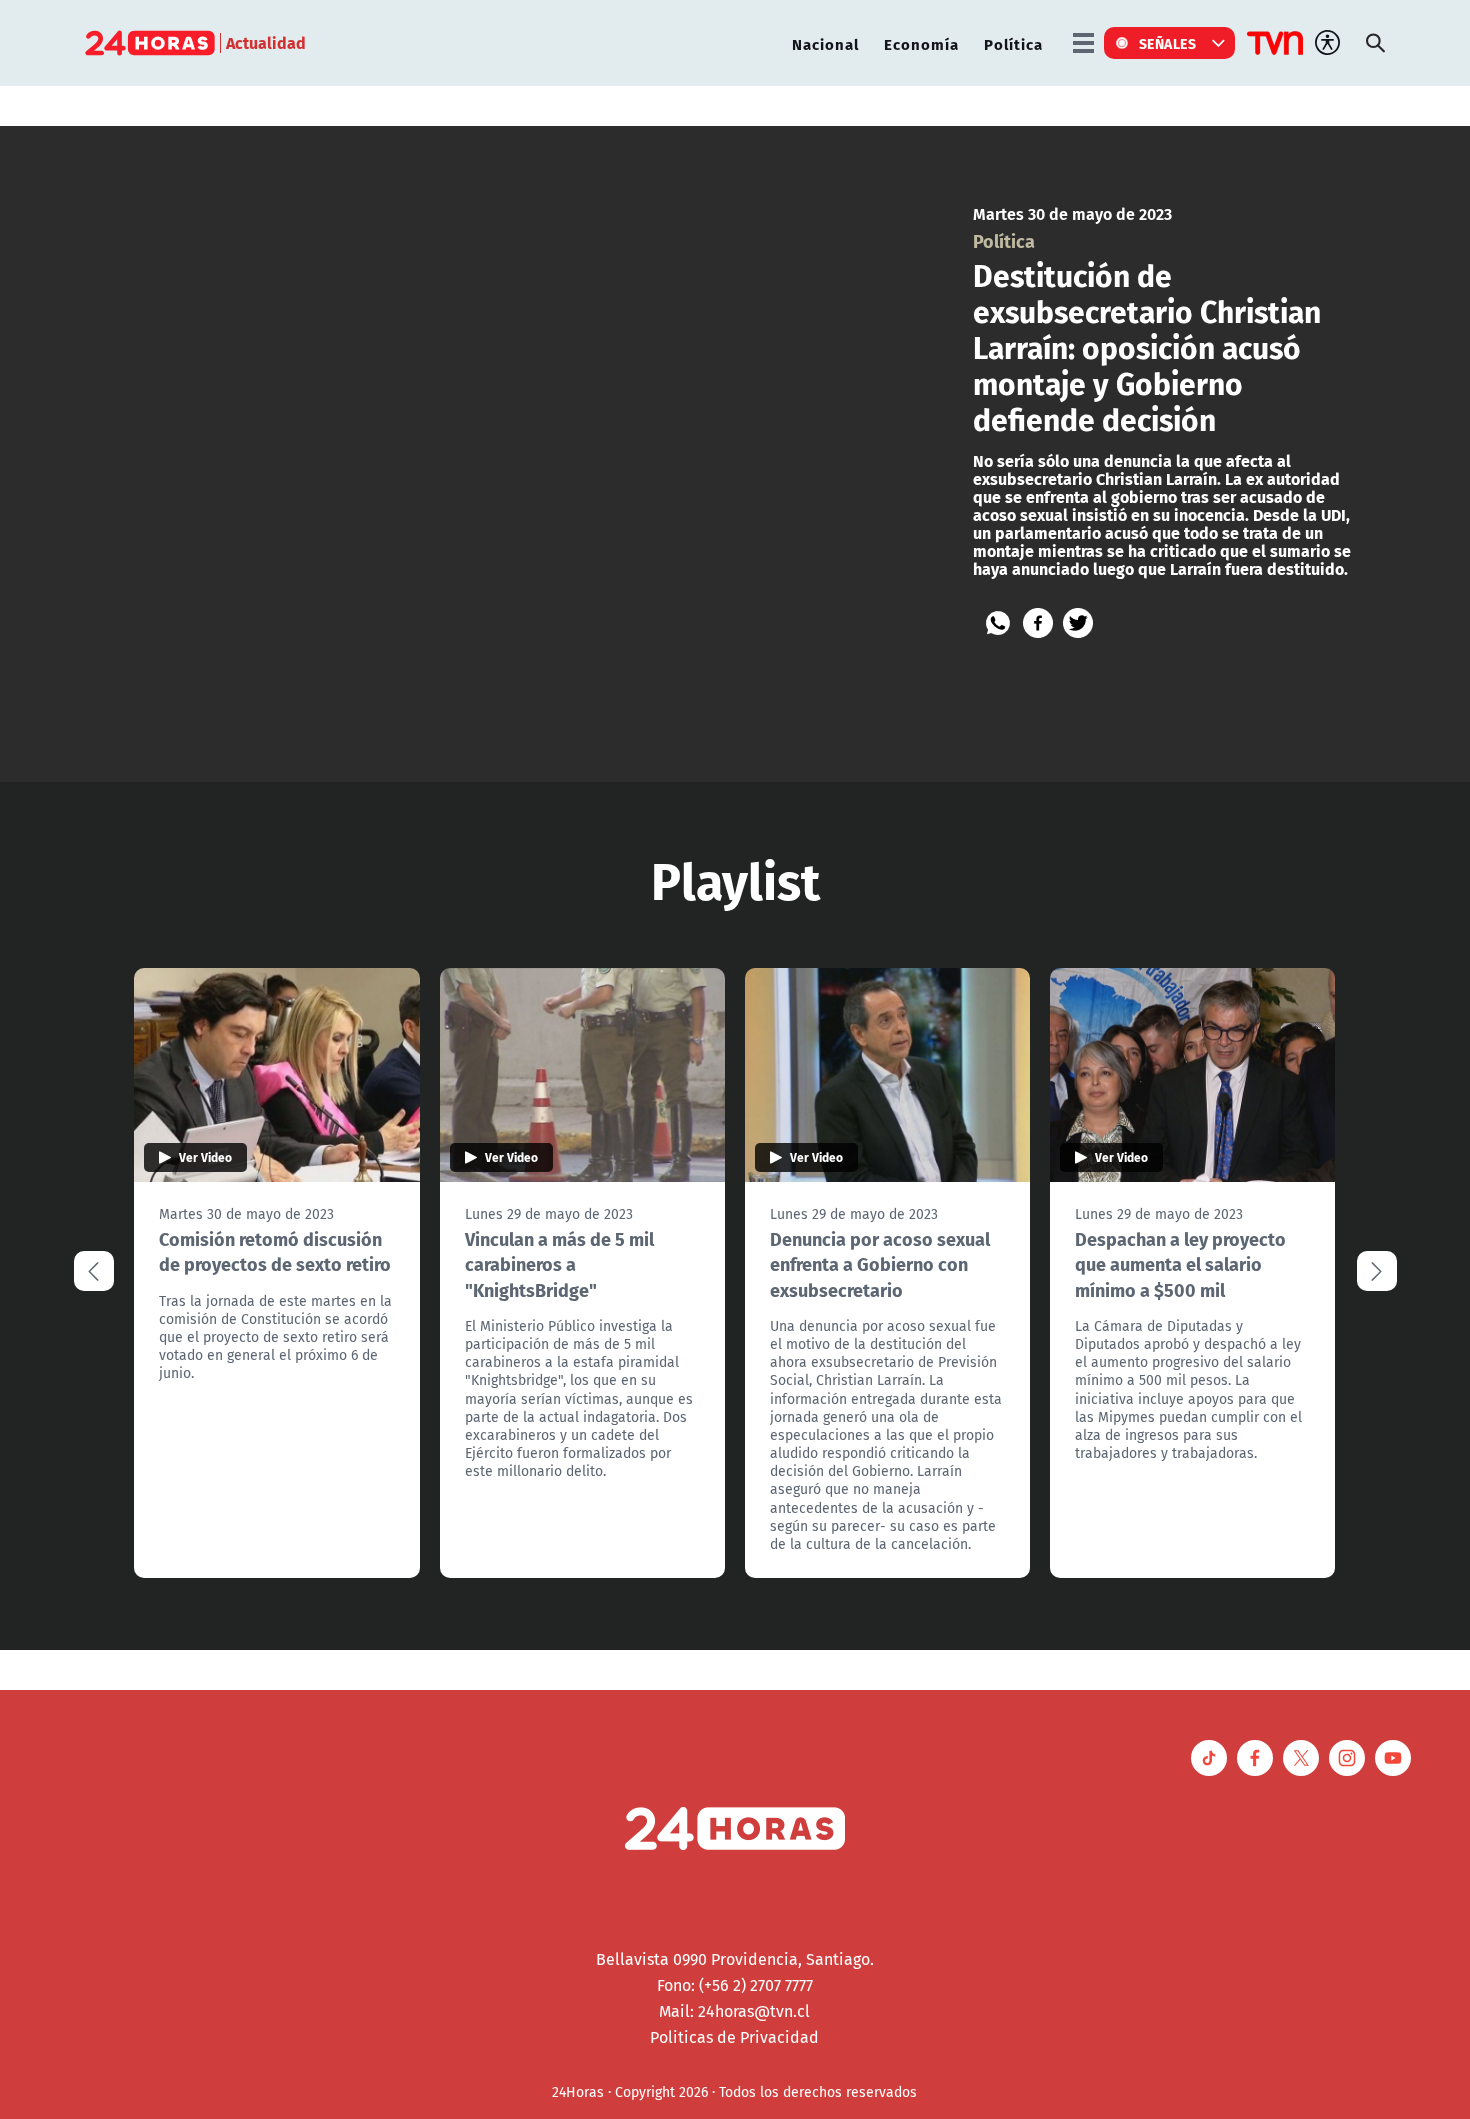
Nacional (825, 43)
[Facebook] (1038, 623)
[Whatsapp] (998, 623)
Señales (1168, 43)
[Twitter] (1078, 623)
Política (1013, 43)
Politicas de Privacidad (734, 2037)
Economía (921, 43)
